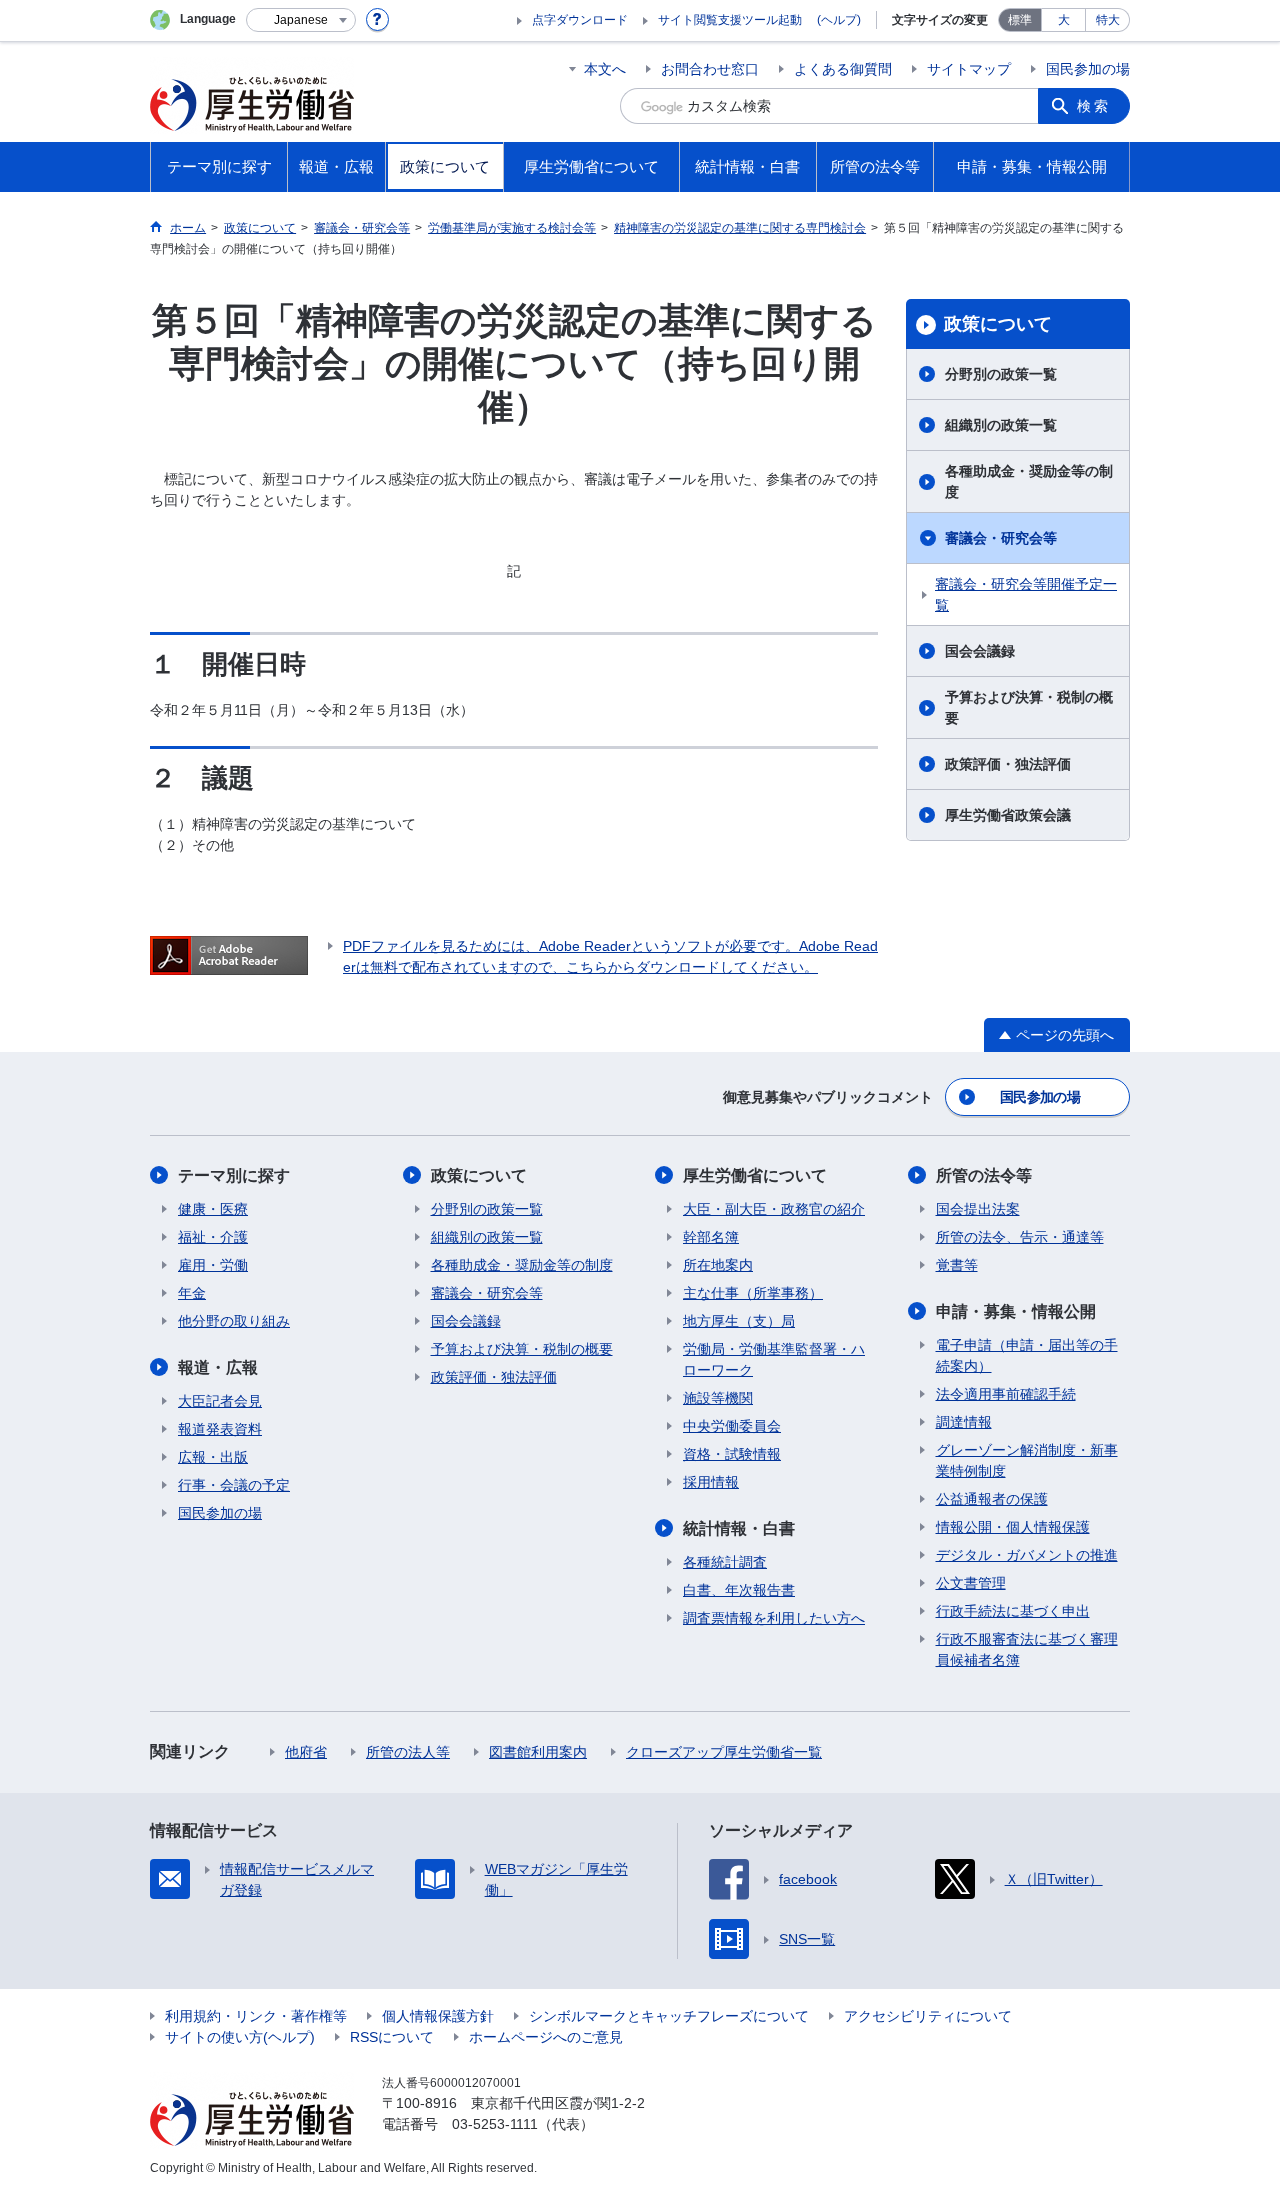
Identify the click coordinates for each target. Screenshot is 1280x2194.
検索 (1094, 106)
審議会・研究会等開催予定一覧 (1026, 594)
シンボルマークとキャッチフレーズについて (669, 2016)
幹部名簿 (711, 1237)
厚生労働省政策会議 (1008, 815)
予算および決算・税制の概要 (1029, 707)
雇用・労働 (213, 1265)
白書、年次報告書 (739, 1590)
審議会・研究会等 (1001, 538)
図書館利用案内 (538, 1752)
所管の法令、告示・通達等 (1020, 1237)
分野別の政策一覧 (1001, 374)
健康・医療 (213, 1209)
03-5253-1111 (495, 2124)
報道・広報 (218, 1367)
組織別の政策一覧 (1001, 425)
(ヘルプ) (839, 20)
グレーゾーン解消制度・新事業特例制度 (1027, 1460)
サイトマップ (969, 69)
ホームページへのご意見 (546, 2037)
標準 (1020, 20)
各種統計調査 (725, 1562)
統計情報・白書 (739, 1528)
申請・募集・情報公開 (1016, 1311)
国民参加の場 (1088, 69)
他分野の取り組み (234, 1321)
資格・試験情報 (732, 1454)
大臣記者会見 (220, 1401)
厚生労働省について (755, 1175)
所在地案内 (718, 1265)
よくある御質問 (843, 69)
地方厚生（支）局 (739, 1321)
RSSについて (392, 2037)
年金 (192, 1293)
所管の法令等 (984, 1175)
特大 (1108, 20)
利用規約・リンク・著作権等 (256, 2016)
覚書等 (957, 1265)
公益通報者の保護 (992, 1499)
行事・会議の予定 (234, 1485)
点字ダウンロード (580, 20)
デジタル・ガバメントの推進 (1027, 1555)
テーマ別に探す (234, 1175)
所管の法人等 (408, 1752)
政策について (998, 324)
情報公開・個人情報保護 (1013, 1527)
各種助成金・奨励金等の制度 (1029, 481)
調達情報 (964, 1422)
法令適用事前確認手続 (1006, 1394)
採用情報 (711, 1482)
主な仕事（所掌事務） (753, 1293)
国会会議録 (980, 651)
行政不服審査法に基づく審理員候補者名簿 (1027, 1649)
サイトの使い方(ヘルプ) (240, 2037)
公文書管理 (971, 1583)
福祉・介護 (213, 1237)
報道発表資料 (220, 1429)
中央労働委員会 (732, 1426)
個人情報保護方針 (438, 2016)
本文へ (605, 69)
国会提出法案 (978, 1209)
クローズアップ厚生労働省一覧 (724, 1752)
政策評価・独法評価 (1008, 764)
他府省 (306, 1752)
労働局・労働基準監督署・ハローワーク (774, 1359)
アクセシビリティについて (928, 2016)
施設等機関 (718, 1398)
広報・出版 (213, 1457)
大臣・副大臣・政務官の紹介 (774, 1209)
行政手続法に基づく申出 (1013, 1611)
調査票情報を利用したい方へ (774, 1618)
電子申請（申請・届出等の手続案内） (1027, 1355)
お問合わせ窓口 (710, 69)
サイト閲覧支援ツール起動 (730, 20)
